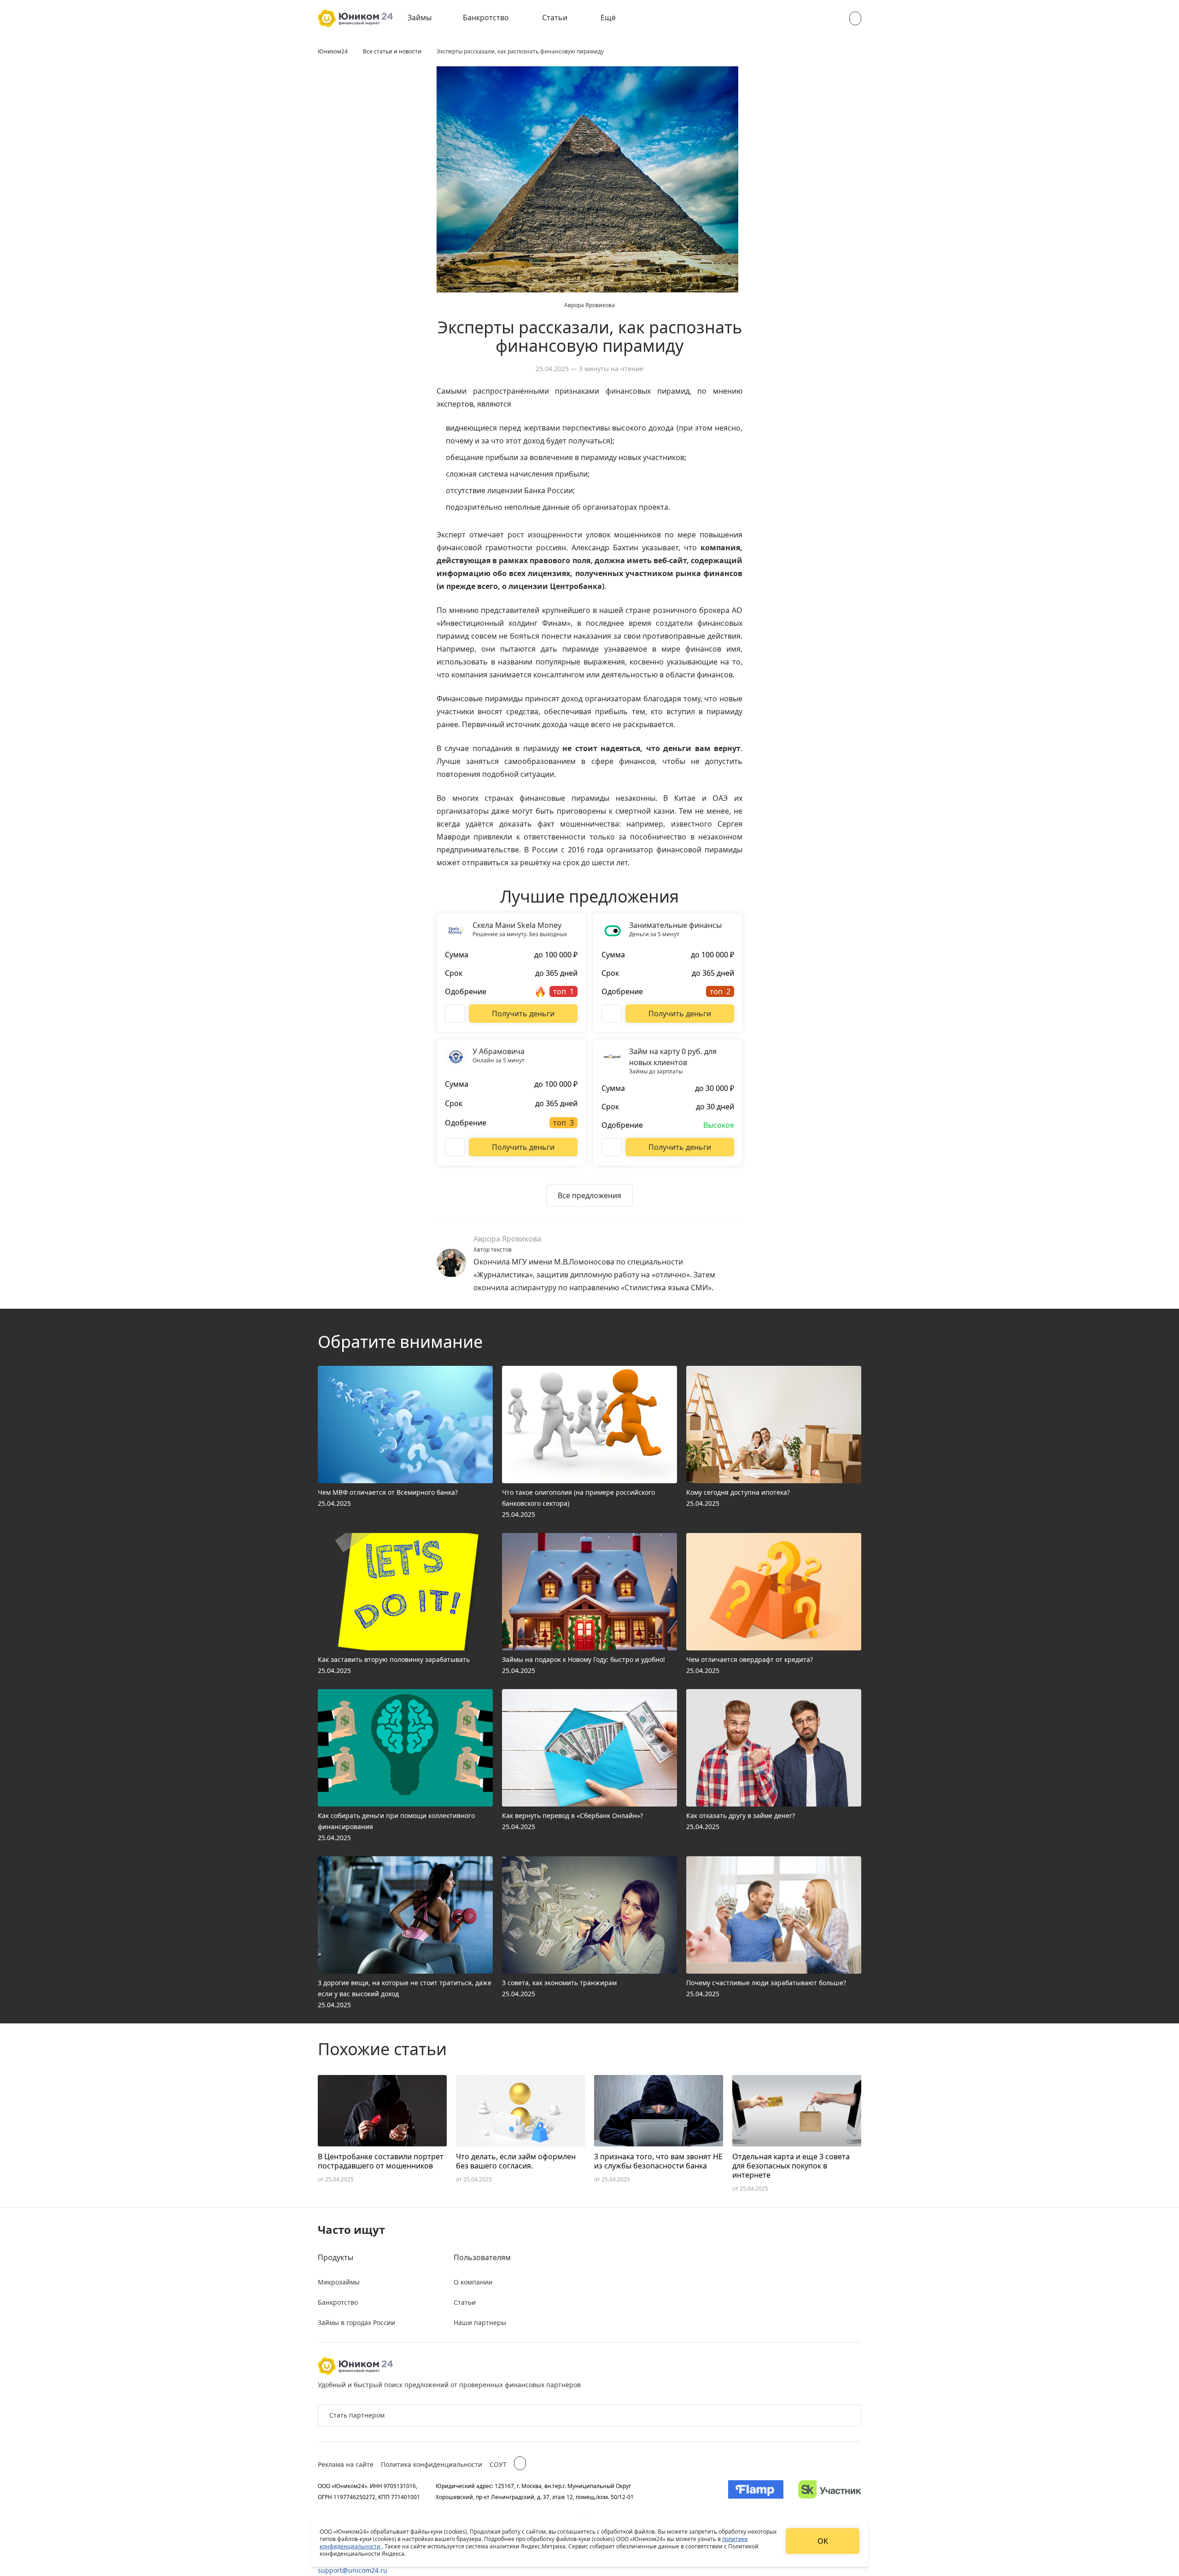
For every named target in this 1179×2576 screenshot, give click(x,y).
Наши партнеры (480, 2322)
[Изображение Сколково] (830, 2491)
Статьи (555, 17)
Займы (420, 17)
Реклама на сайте (346, 2464)
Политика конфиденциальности (432, 2464)
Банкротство (486, 17)
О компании (473, 2282)
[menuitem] (426, 18)
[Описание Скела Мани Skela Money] (455, 1014)
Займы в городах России (356, 2322)
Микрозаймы (339, 2282)
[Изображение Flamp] (756, 2491)
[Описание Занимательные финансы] (612, 1014)
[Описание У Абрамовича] (455, 1147)
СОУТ (498, 2464)
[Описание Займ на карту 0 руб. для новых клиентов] (612, 1147)
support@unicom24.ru (353, 2570)
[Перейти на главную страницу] (355, 18)
